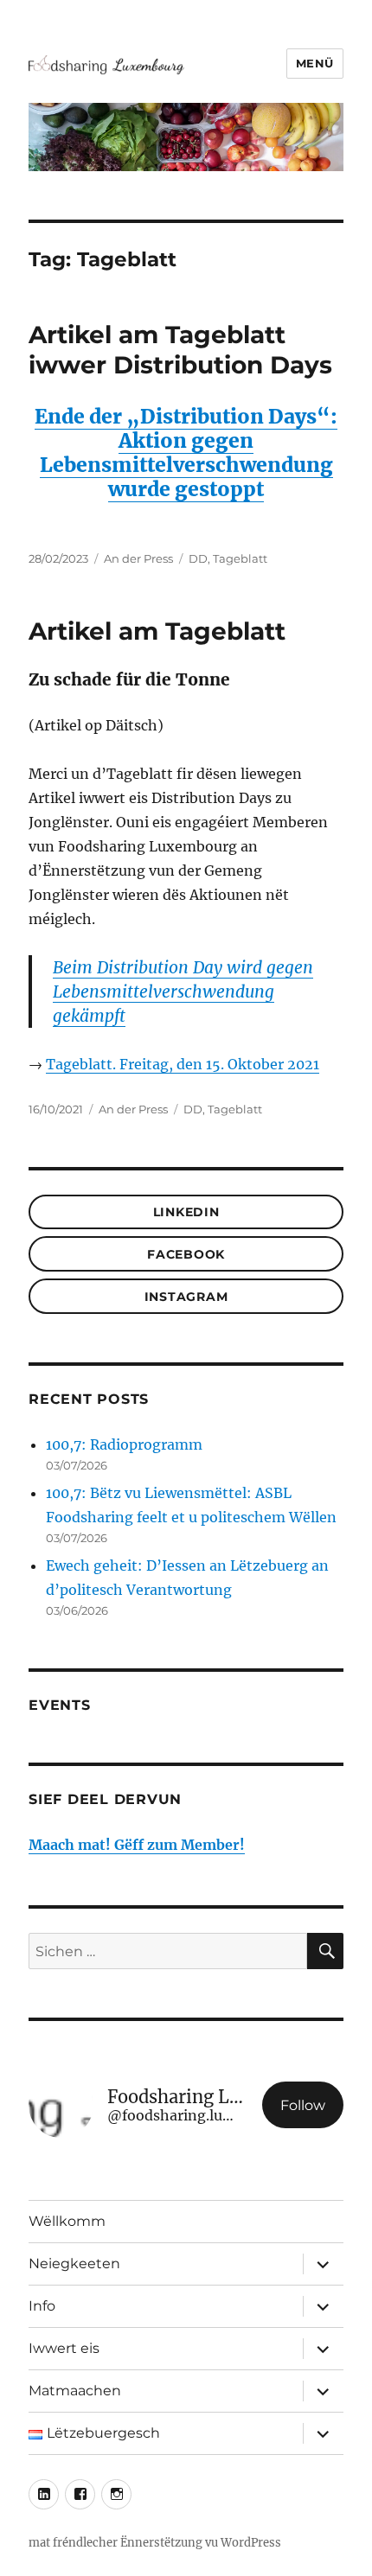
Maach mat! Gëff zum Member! (137, 1845)
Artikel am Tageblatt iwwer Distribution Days (180, 350)
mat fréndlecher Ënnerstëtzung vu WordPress (155, 2543)
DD (198, 558)
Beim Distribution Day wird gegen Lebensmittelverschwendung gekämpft (183, 992)
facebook (186, 1254)
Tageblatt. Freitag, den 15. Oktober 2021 (183, 1064)
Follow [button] (303, 2105)
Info (42, 2306)
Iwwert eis (64, 2348)
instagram (186, 1297)
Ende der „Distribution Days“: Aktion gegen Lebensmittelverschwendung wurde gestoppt (186, 453)
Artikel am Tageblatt (157, 631)
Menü (315, 63)
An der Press (138, 558)
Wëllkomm (67, 2221)
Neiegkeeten (74, 2264)
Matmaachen (75, 2391)
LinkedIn (186, 1212)
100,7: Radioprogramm (124, 1444)
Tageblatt (240, 558)
